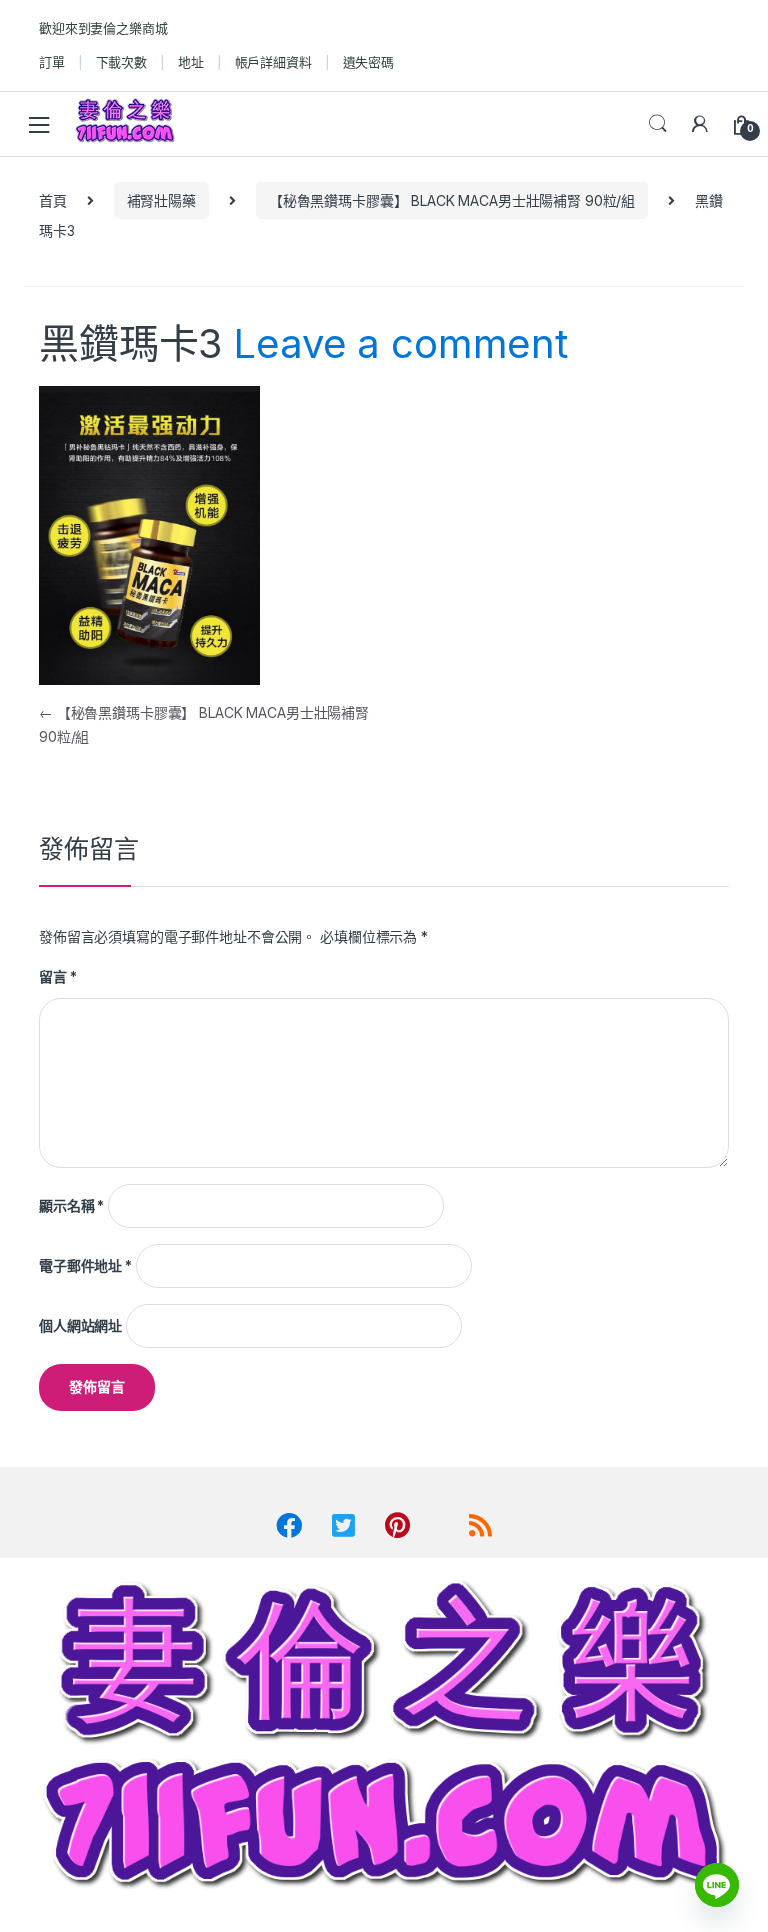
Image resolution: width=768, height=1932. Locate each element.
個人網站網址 (80, 1325)
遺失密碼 (368, 62)
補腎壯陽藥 (161, 200)
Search (658, 124)
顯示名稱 (71, 1205)
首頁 (53, 200)
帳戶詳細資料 (273, 62)
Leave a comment (400, 343)
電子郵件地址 (85, 1265)
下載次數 (121, 62)
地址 (191, 62)
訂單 (52, 62)
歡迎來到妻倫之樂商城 (103, 28)
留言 (57, 976)
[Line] (717, 1885)
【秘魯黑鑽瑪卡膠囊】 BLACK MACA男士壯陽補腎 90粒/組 (452, 200)
